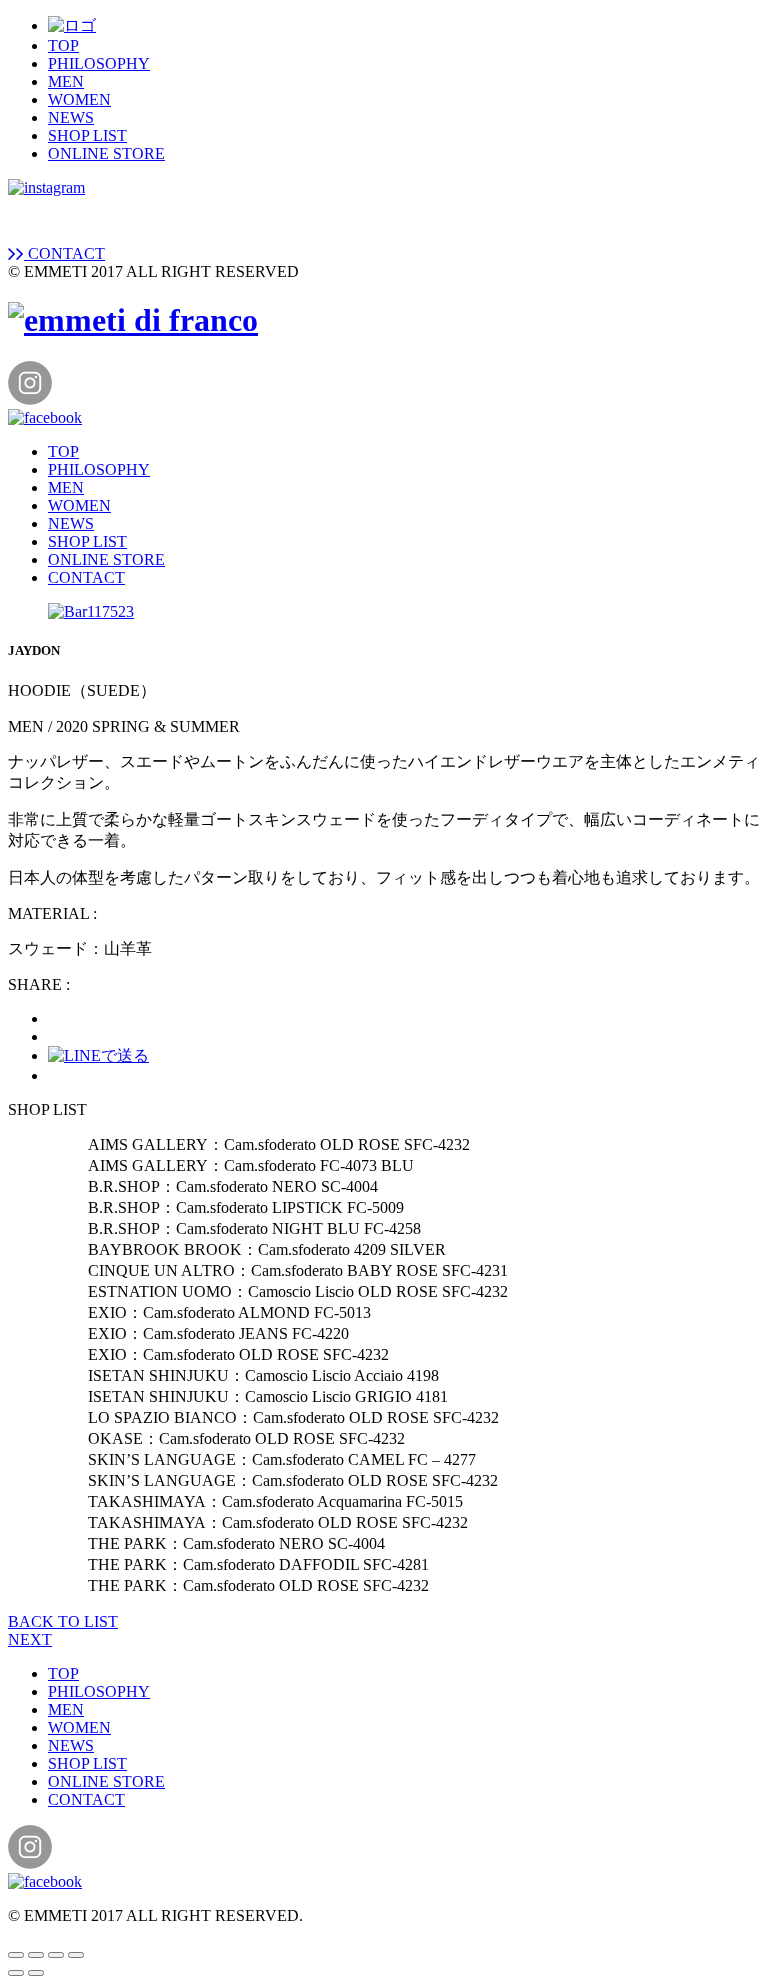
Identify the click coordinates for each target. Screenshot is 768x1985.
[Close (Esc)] (16, 1955)
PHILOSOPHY (99, 63)
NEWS (71, 117)
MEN (66, 81)
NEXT (30, 1639)
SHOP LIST (87, 135)
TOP (63, 45)
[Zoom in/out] (76, 1955)
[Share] (36, 1955)
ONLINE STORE (106, 153)
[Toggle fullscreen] (56, 1955)
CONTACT (64, 253)
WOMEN (79, 99)
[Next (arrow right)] (36, 1973)
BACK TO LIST (63, 1621)
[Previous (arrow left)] (16, 1973)
